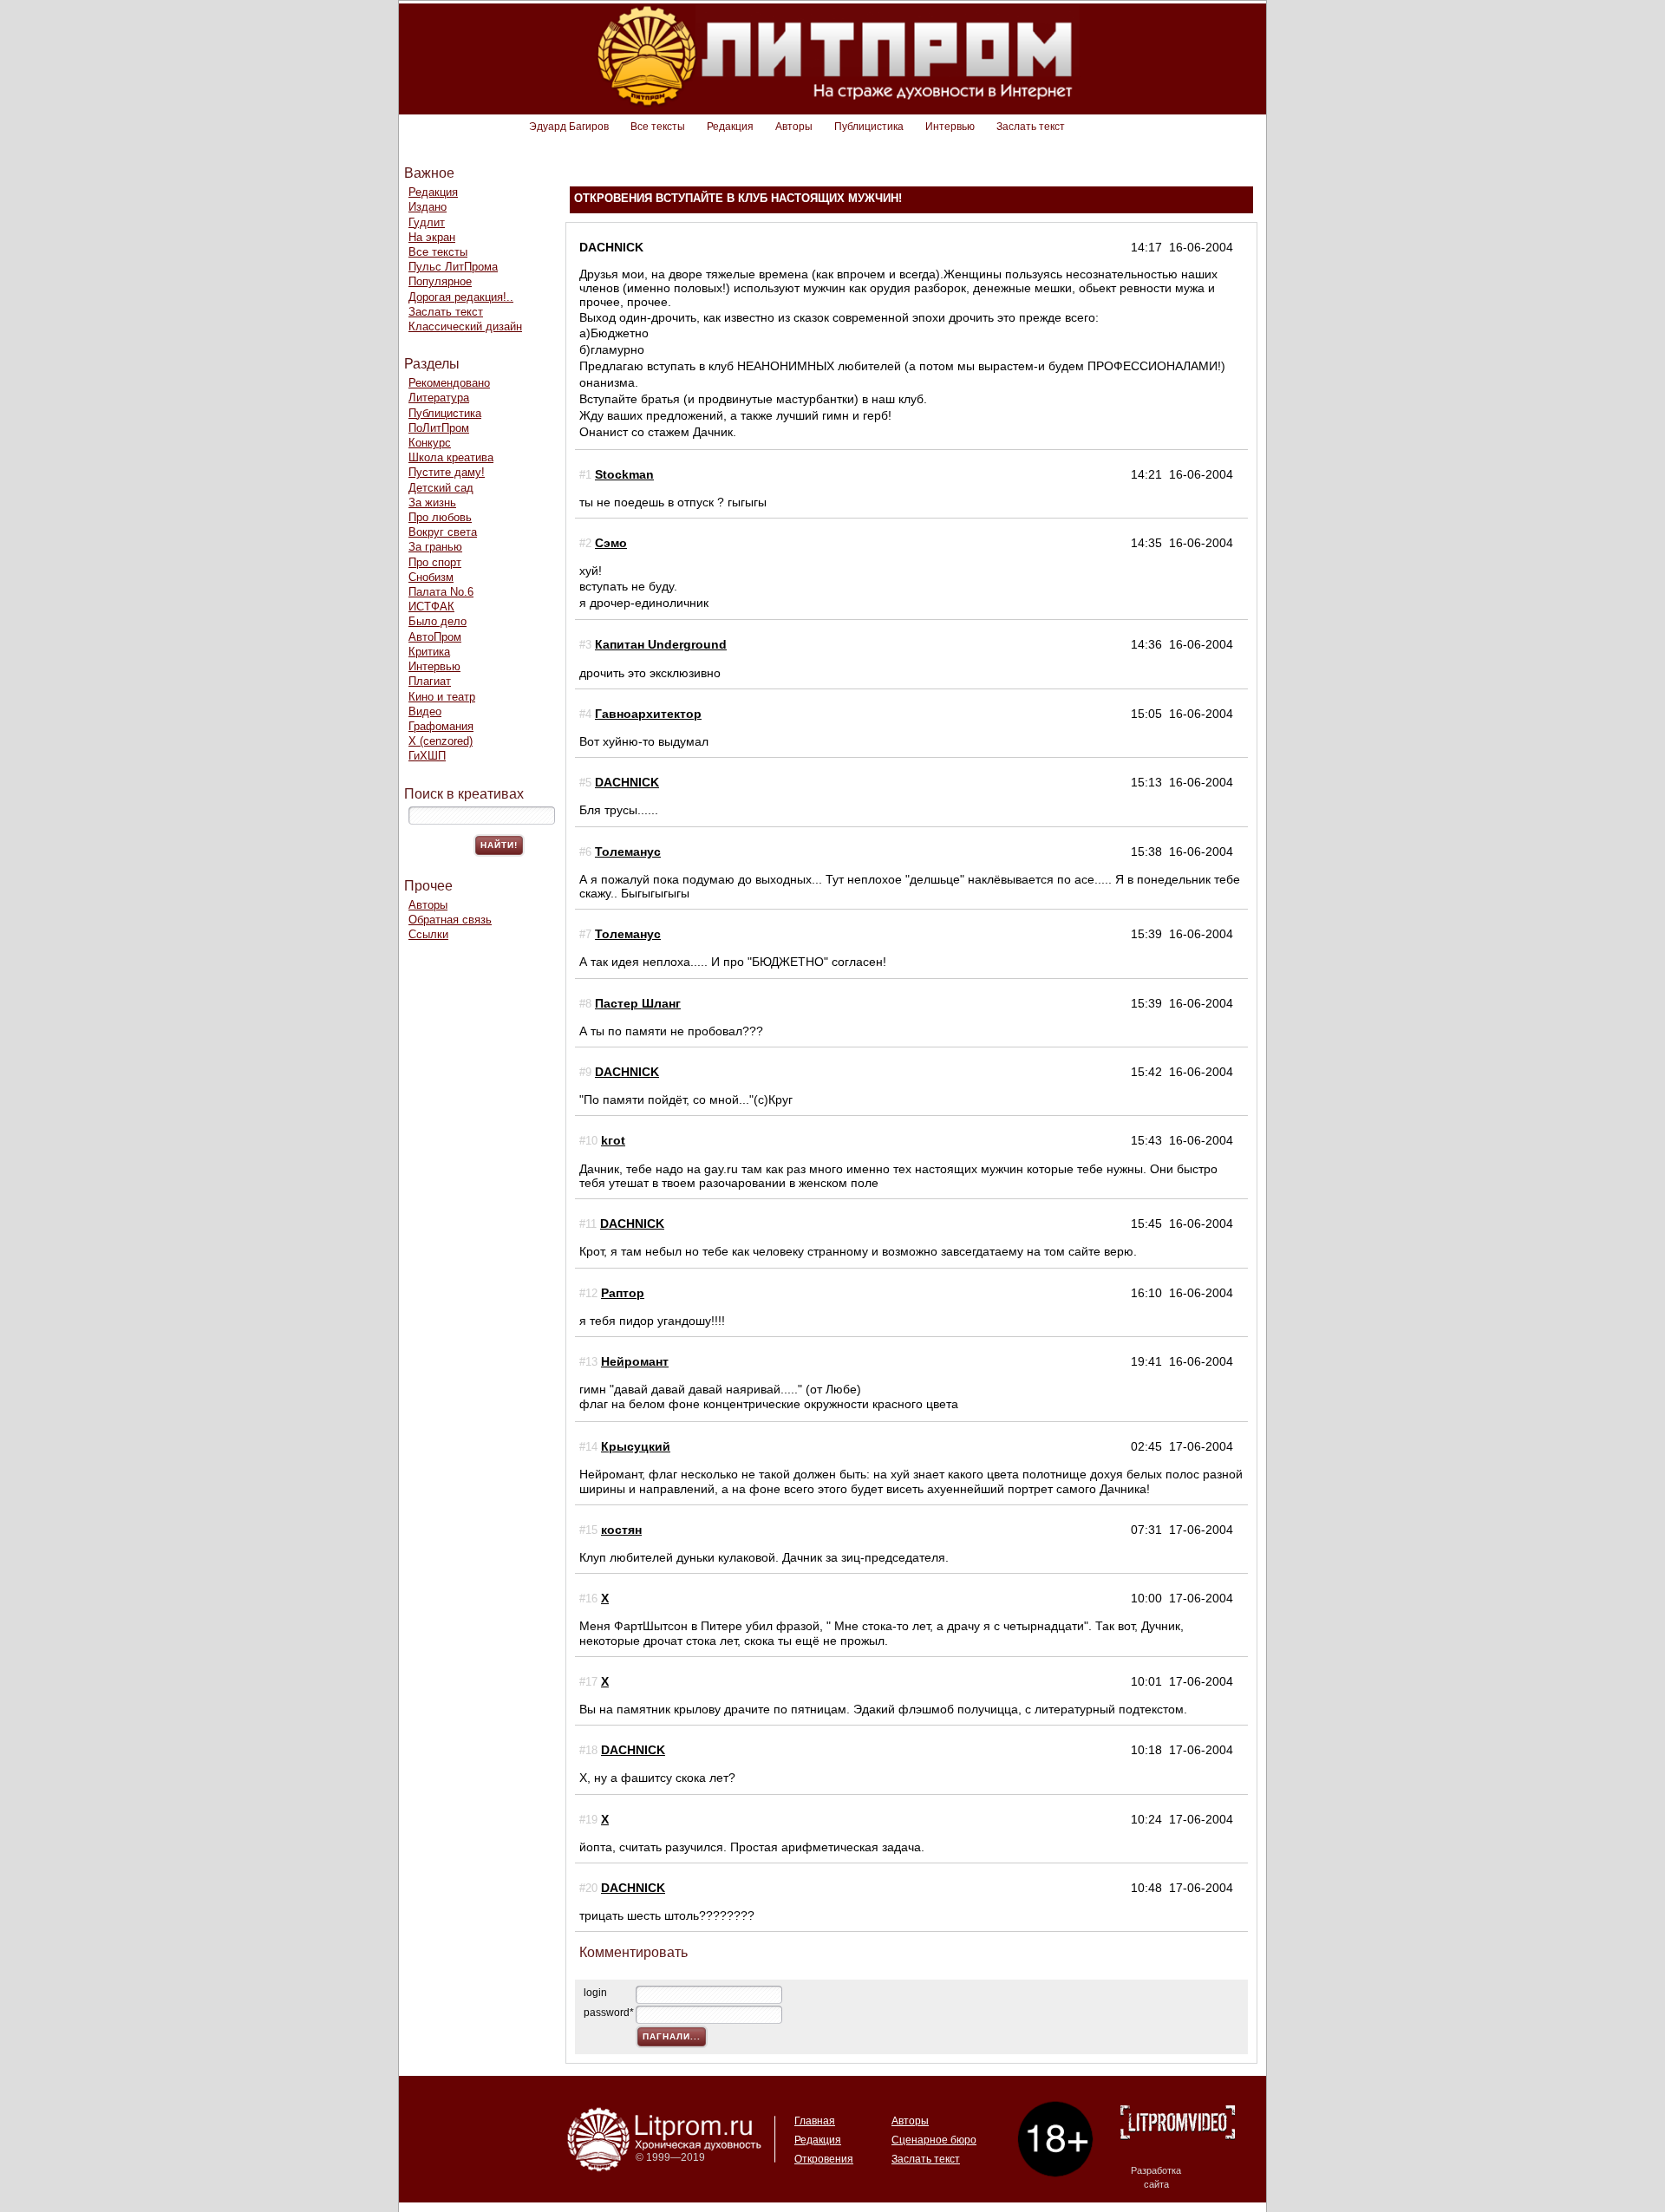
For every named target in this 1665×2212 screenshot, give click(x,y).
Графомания (441, 726)
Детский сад (441, 488)
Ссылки (428, 934)
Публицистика (869, 127)
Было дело (437, 621)
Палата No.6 (441, 592)
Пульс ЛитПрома (453, 267)
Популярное (440, 281)
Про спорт (435, 562)
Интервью (950, 127)
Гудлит (427, 222)
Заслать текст (1031, 127)
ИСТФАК (431, 607)
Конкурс (430, 443)
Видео (425, 711)
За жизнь (432, 502)
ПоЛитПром (439, 428)
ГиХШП (427, 756)
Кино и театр (442, 697)
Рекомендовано (449, 383)
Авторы (794, 127)
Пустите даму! (447, 472)
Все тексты (658, 127)
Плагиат (430, 681)
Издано (428, 207)
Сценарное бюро (934, 2140)
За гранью (435, 547)
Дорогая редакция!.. (461, 297)
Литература (439, 398)
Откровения (824, 2159)
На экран (432, 237)
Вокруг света (443, 532)
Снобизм (431, 577)
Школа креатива (451, 457)
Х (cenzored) (441, 741)
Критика (429, 652)
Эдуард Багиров (569, 127)
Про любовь (440, 517)
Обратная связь (450, 920)
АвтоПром (435, 637)
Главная (815, 2121)
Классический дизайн (465, 326)
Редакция (730, 127)
